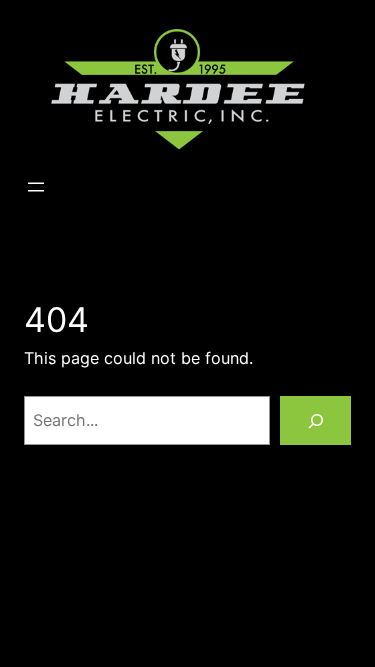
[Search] (315, 421)
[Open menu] (36, 187)
